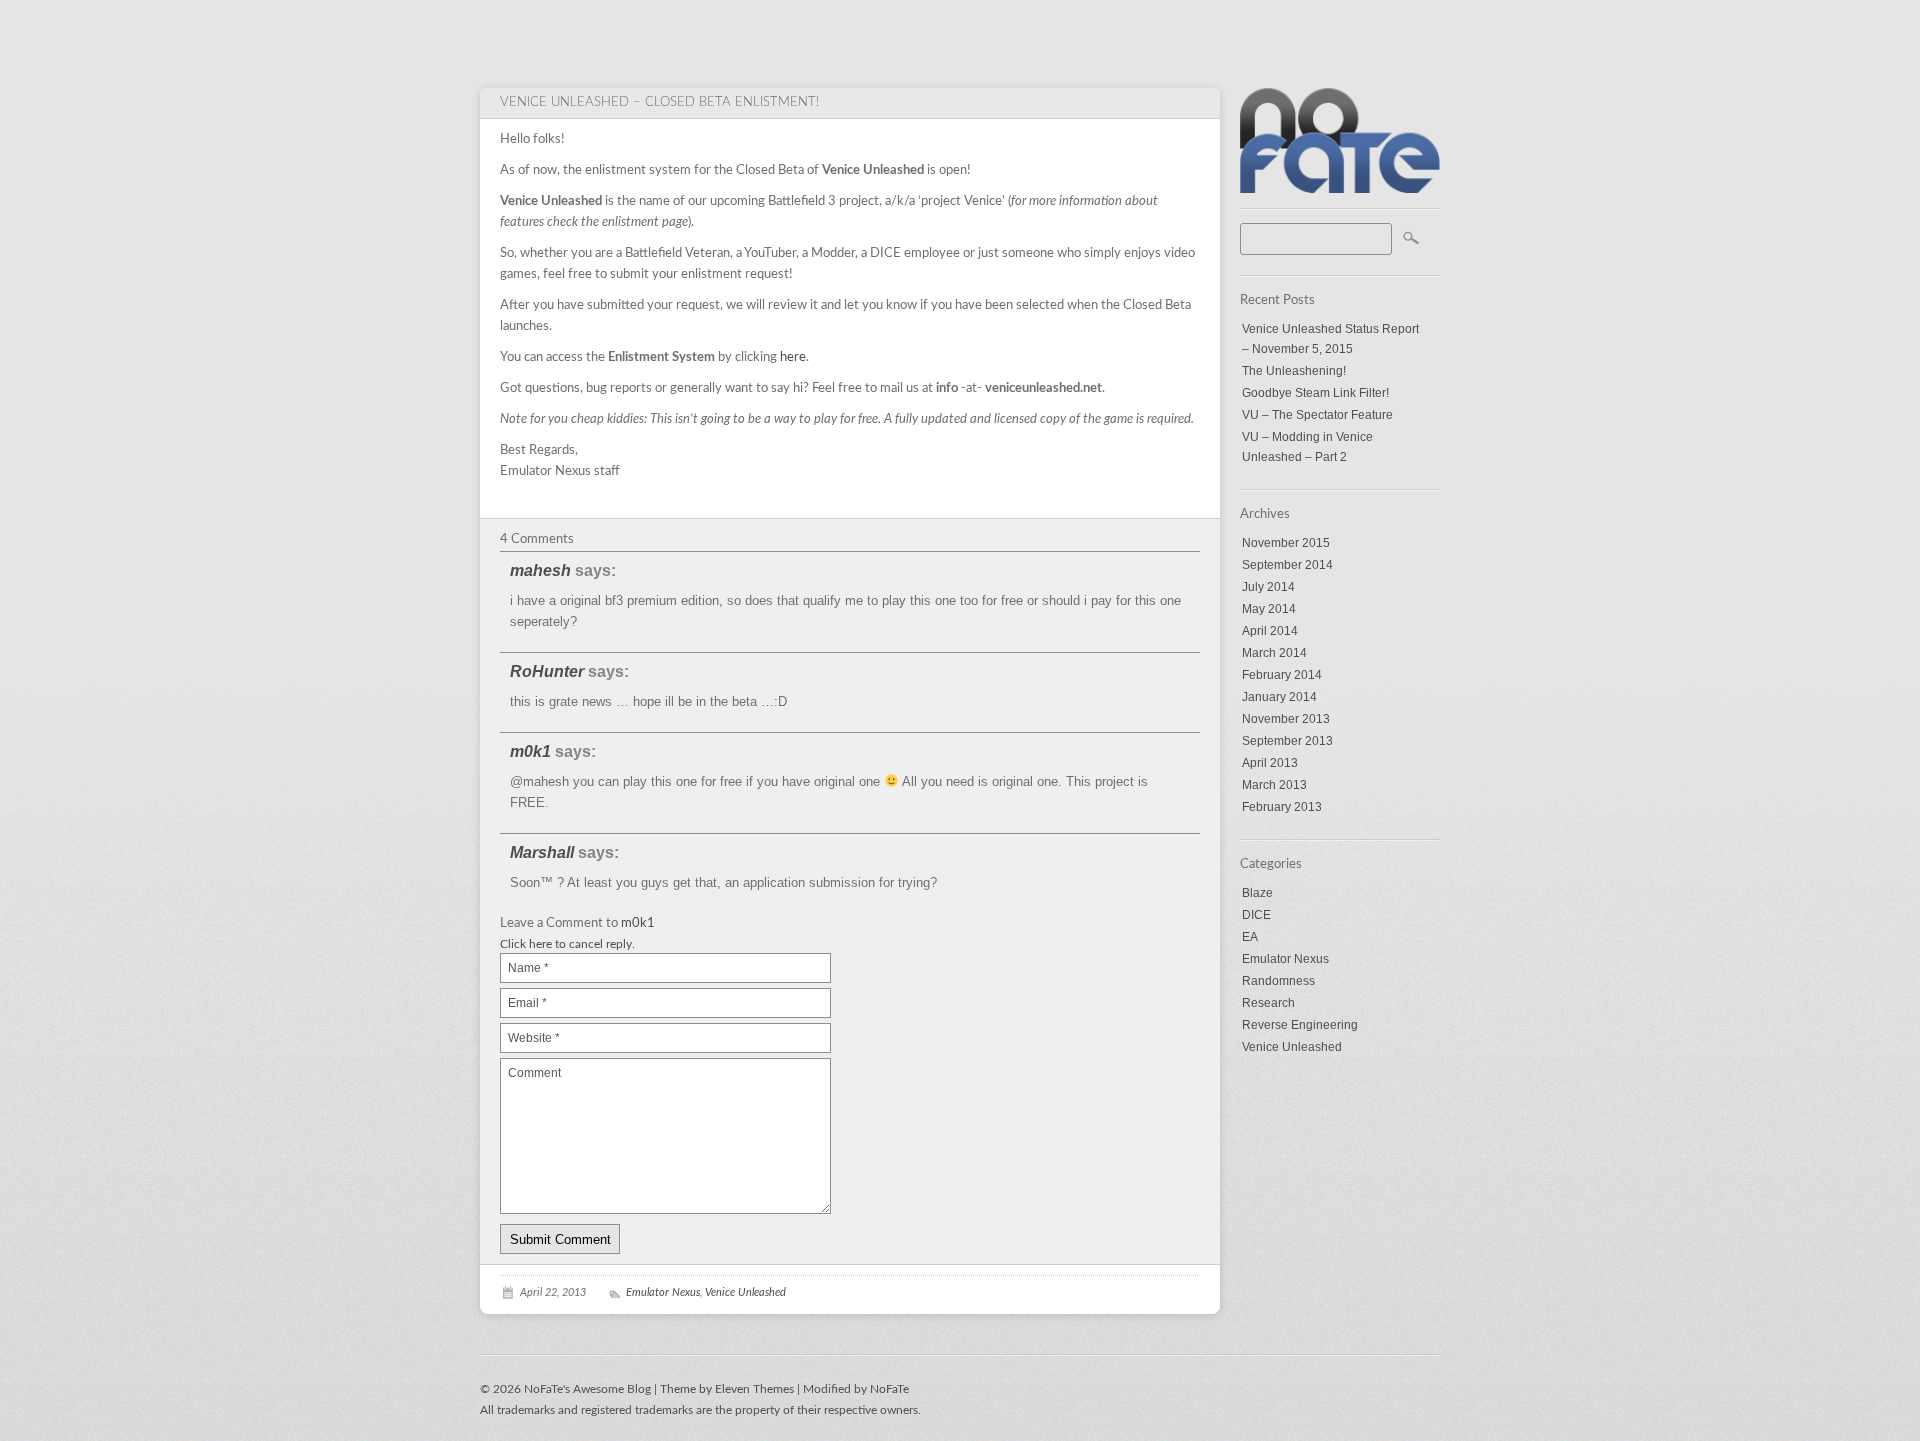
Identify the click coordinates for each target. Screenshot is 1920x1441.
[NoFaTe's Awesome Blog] (1340, 189)
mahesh (540, 570)
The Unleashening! (1294, 371)
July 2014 (1268, 587)
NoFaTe (889, 1389)
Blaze (1257, 893)
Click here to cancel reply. (567, 944)
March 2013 (1274, 785)
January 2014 (1279, 697)
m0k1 (530, 751)
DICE (1256, 915)
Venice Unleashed (1292, 1047)
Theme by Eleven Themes (728, 1389)
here (793, 357)
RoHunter (547, 671)
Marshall (542, 852)
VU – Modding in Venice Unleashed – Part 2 (1307, 447)
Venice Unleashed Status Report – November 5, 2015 (1330, 339)
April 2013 (1270, 763)
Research (1268, 1003)
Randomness (1278, 981)
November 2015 (1286, 543)
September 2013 (1287, 741)
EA (1250, 937)
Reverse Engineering (1300, 1025)
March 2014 (1274, 653)
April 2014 (1270, 631)
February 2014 (1282, 675)
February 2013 (1282, 807)
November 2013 (1286, 719)
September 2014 (1287, 565)
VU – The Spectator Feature (1317, 415)
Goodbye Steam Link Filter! (1315, 393)
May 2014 (1269, 609)
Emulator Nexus (1285, 959)
